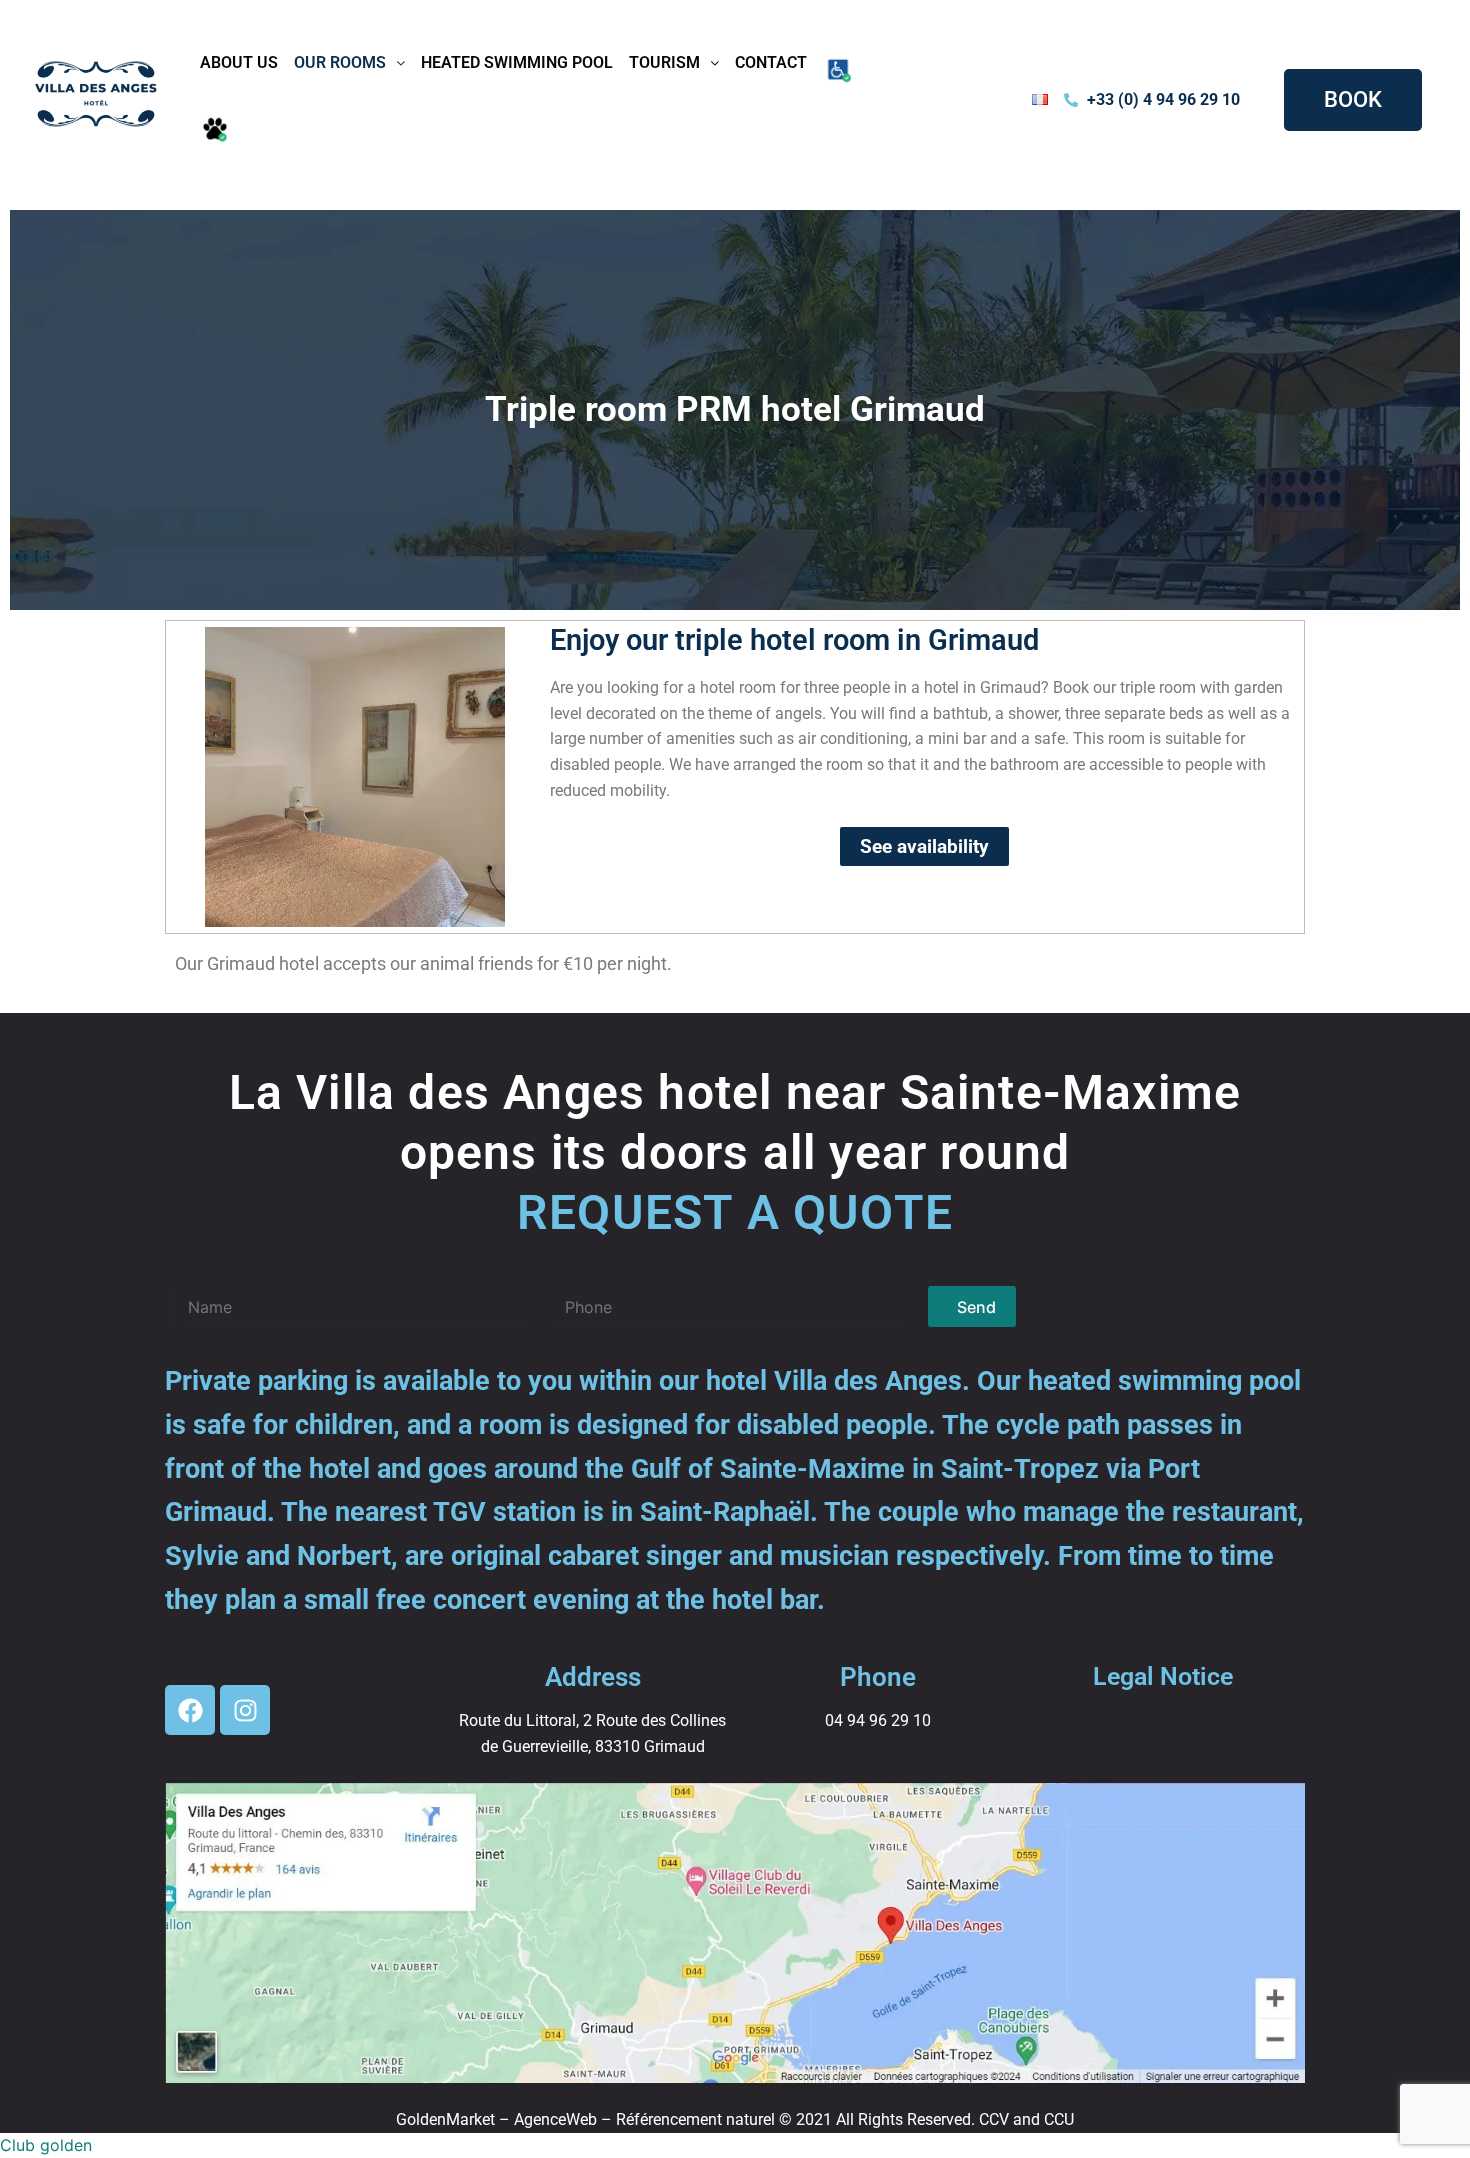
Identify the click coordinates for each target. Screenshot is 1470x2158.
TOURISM (664, 62)
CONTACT (771, 62)
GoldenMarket (445, 2119)
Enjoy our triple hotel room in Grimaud (794, 640)
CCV (994, 2119)
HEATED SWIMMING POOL (517, 62)
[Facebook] (190, 1710)
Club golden (46, 2145)
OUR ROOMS (340, 62)
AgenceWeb (555, 2119)
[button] (349, 63)
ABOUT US (239, 62)
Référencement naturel (695, 2119)
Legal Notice (1163, 1676)
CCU (1059, 2119)
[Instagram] (245, 1710)
